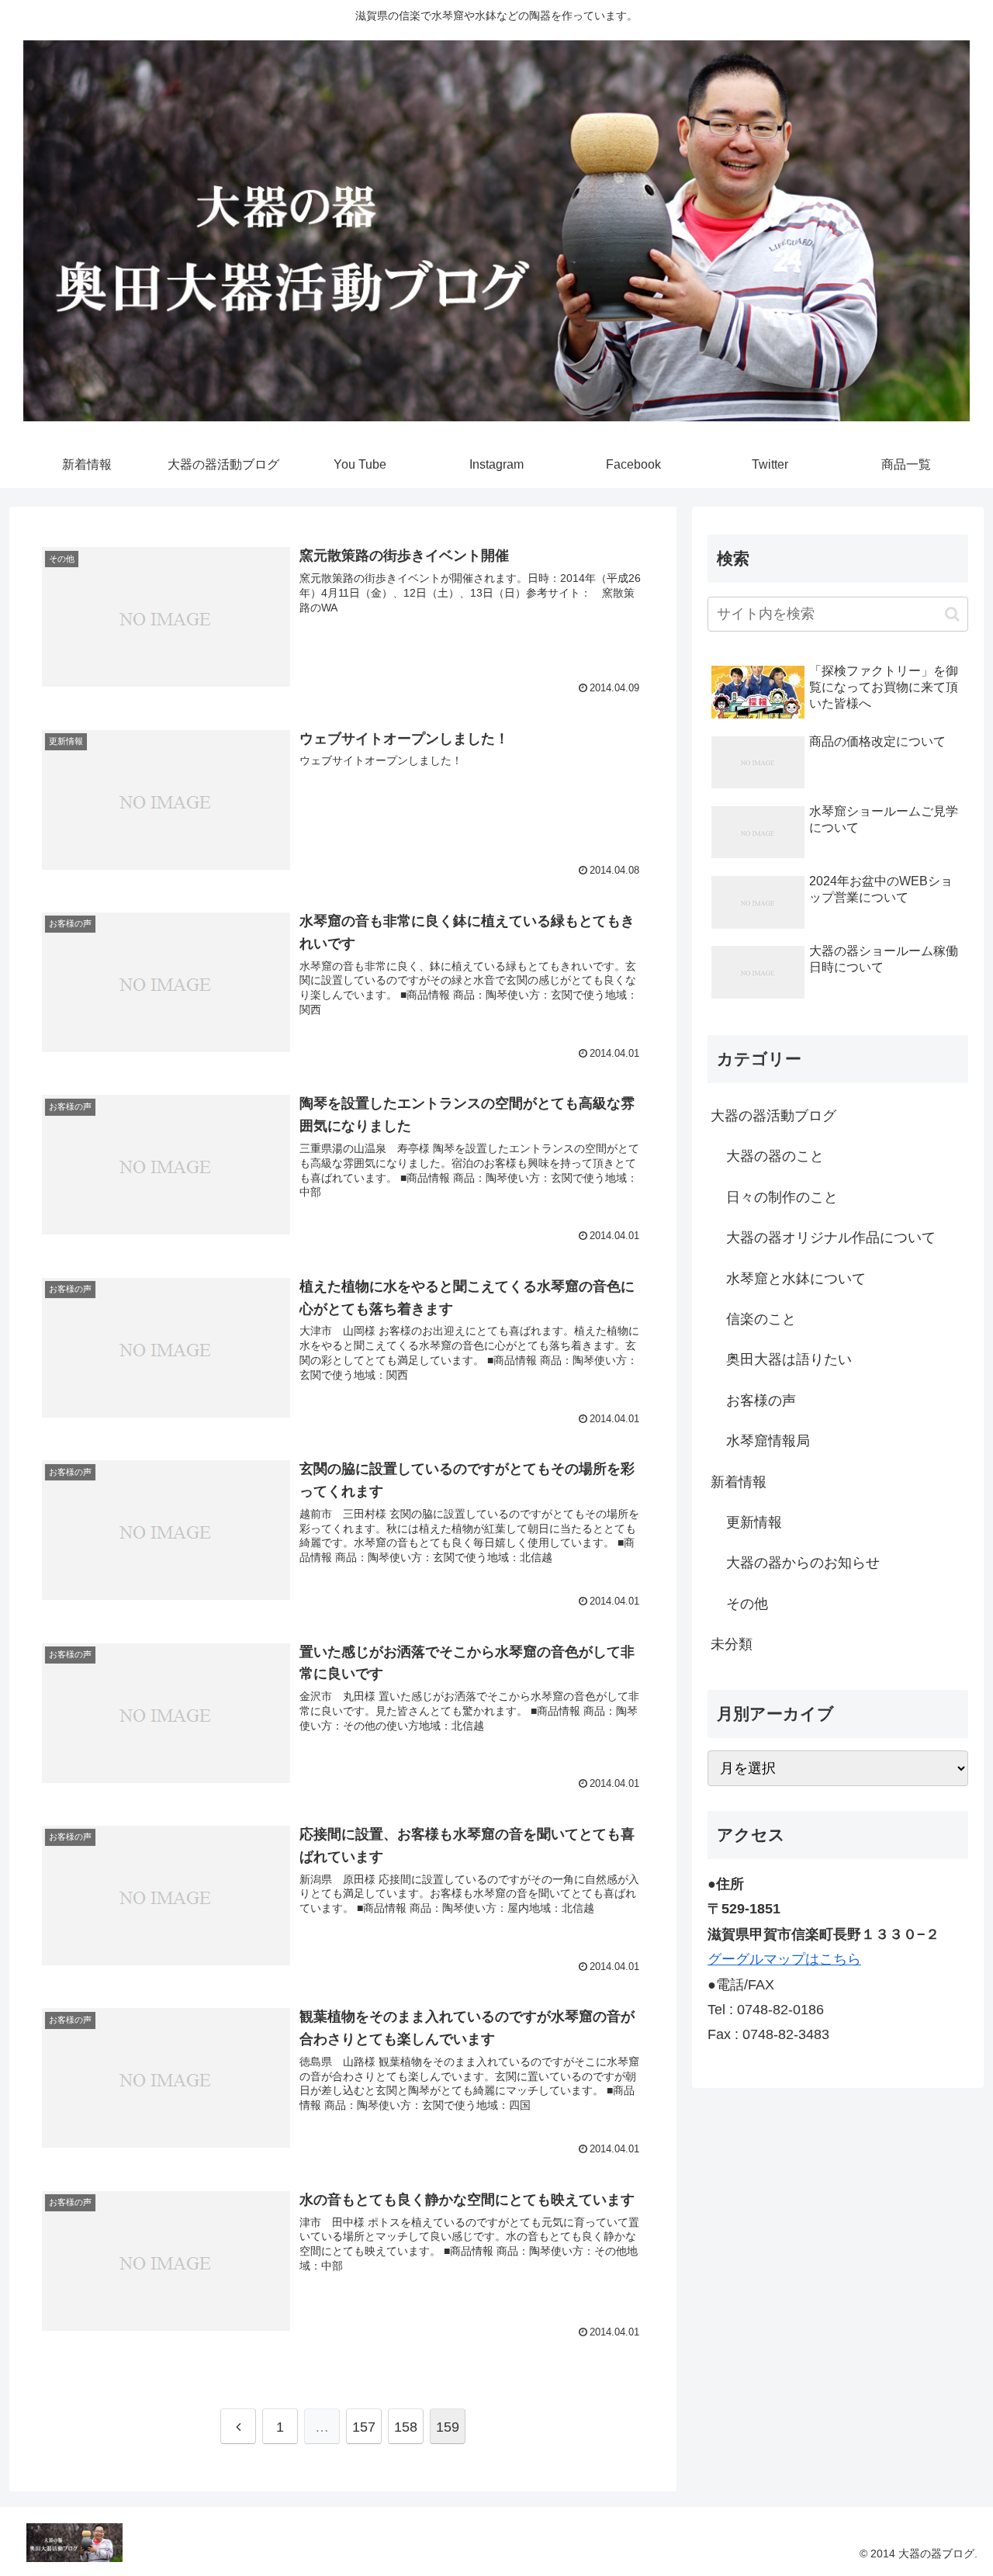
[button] (952, 614)
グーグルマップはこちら (784, 1959)
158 (406, 2427)
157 (364, 2427)
